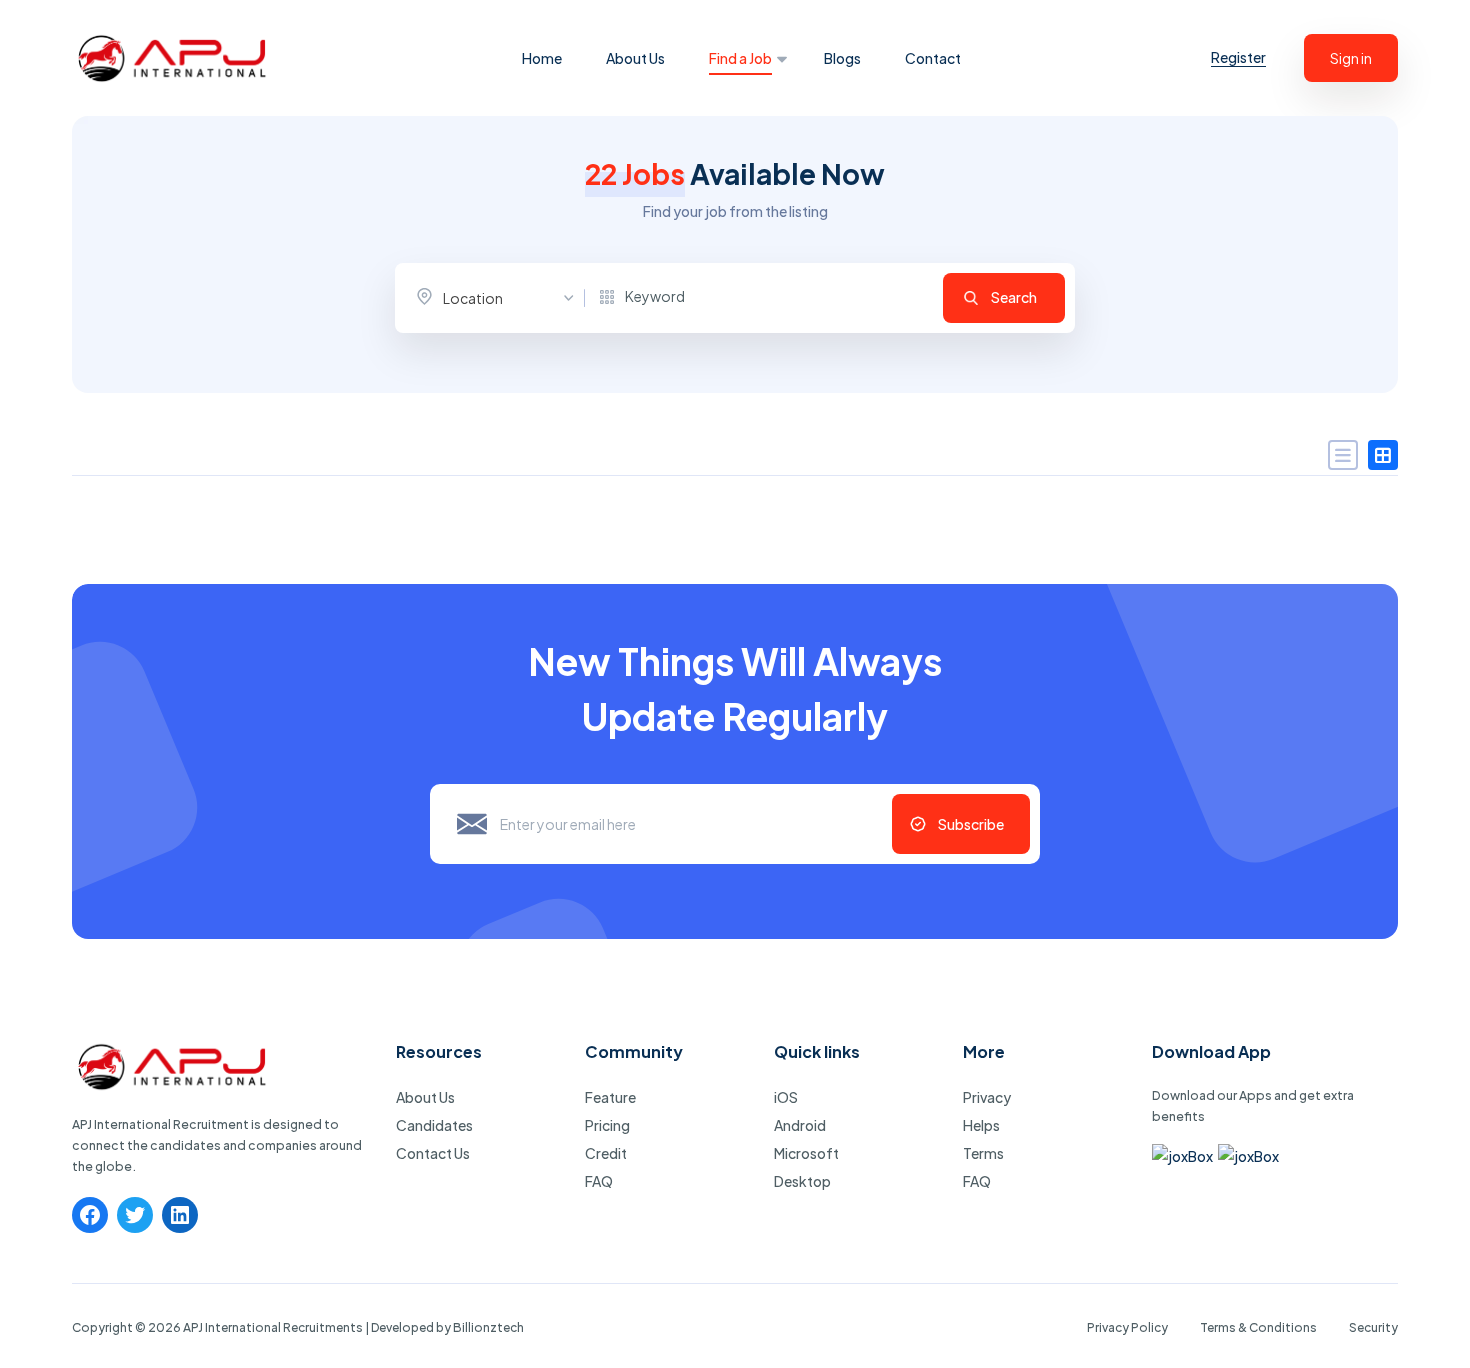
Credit (606, 1153)
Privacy (987, 1097)
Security (1373, 1327)
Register (1238, 57)
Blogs (842, 58)
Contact (933, 58)
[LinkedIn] (180, 1215)
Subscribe (971, 824)
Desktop (802, 1181)
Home (542, 58)
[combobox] (500, 298)
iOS (786, 1097)
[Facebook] (90, 1215)
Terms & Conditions (1258, 1327)
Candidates (434, 1125)
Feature (610, 1097)
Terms (983, 1153)
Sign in (1351, 58)
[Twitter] (135, 1215)
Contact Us (433, 1153)
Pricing (607, 1125)
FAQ (599, 1181)
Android (800, 1125)
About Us (635, 58)
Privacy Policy (1127, 1327)
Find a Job (740, 58)
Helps (981, 1125)
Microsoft (806, 1153)
